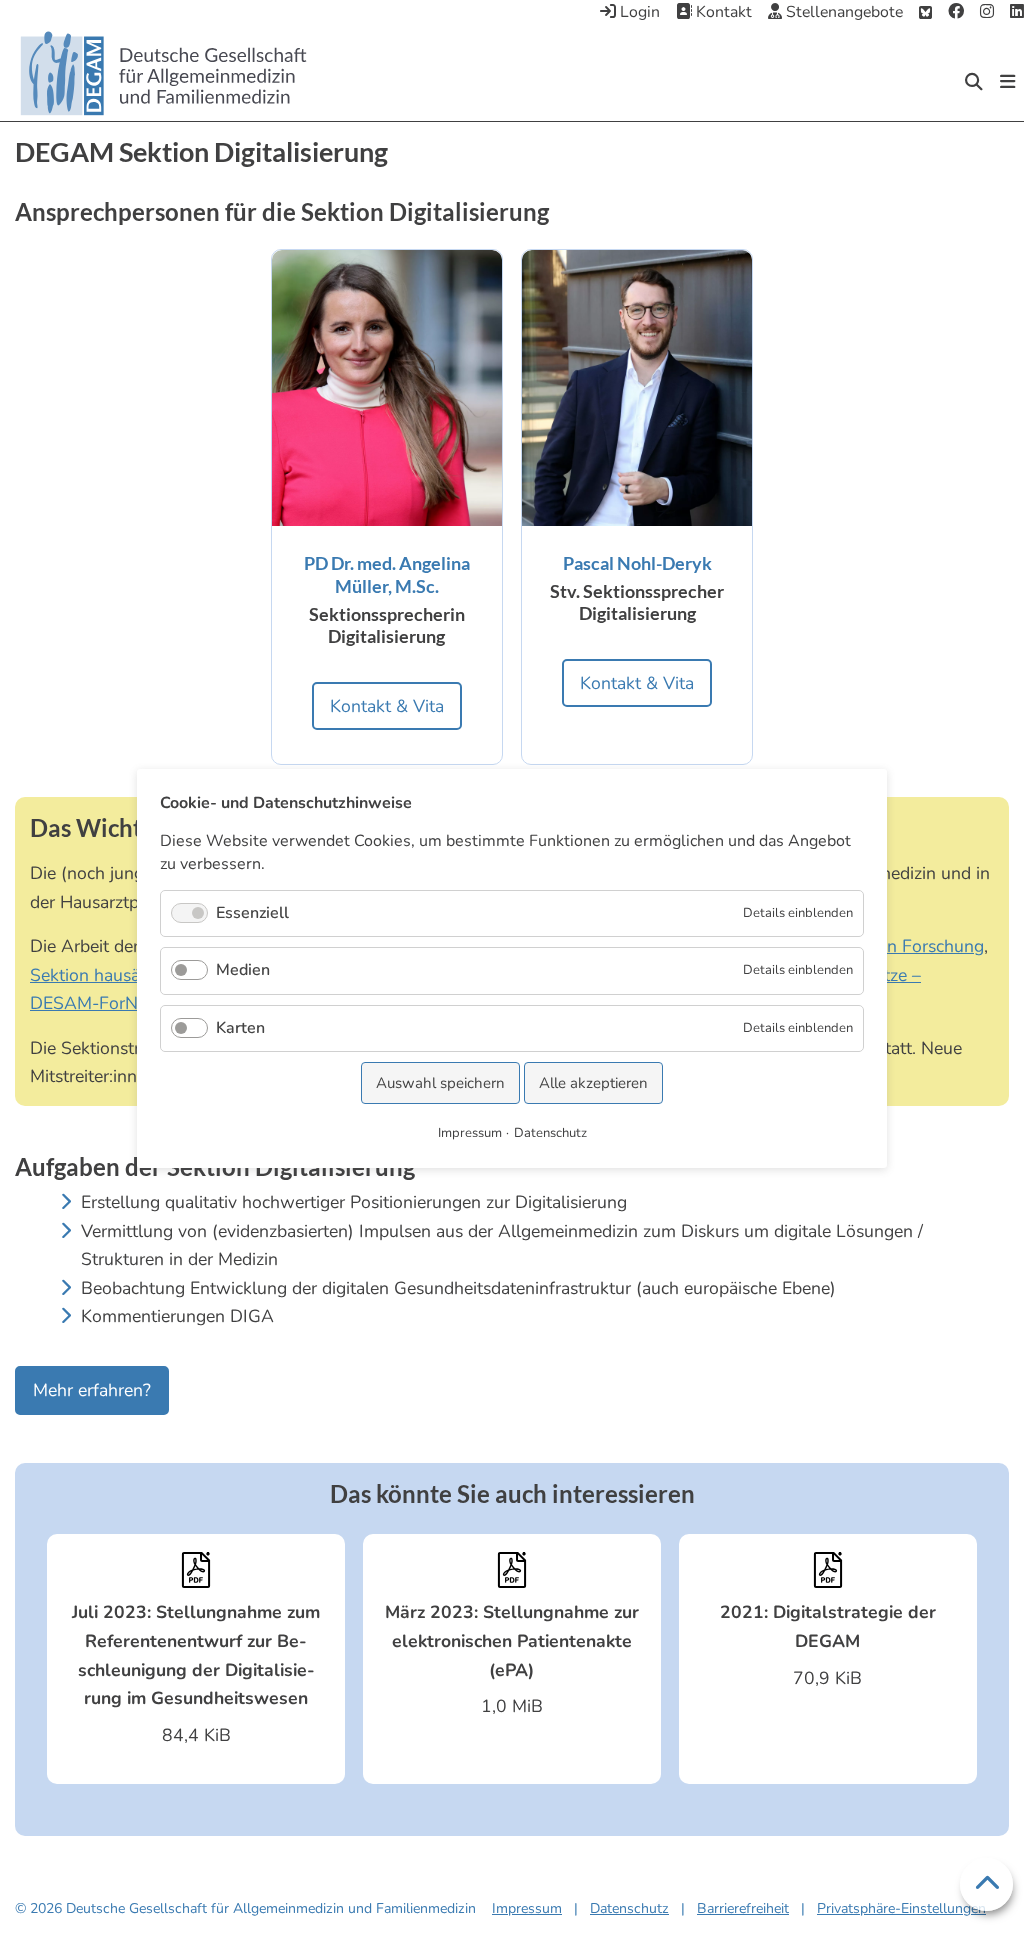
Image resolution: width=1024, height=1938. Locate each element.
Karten (240, 1028)
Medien (243, 971)
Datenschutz (629, 1908)
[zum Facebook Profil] (956, 13)
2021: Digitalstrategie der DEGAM (828, 1626)
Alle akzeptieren (593, 1083)
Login (638, 12)
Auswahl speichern (440, 1083)
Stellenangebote (842, 12)
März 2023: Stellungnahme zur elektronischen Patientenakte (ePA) (512, 1640)
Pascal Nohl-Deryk (637, 563)
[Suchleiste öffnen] (974, 82)
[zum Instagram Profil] (987, 13)
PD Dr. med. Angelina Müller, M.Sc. (387, 574)
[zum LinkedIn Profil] (1017, 13)
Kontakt (722, 12)
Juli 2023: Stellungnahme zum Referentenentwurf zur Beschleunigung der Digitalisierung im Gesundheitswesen (196, 1655)
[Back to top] (987, 1885)
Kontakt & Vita (387, 706)
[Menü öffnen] (1007, 82)
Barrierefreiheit (743, 1908)
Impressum (527, 1908)
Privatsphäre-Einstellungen (901, 1908)
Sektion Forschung (911, 946)
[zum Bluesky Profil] (925, 13)
